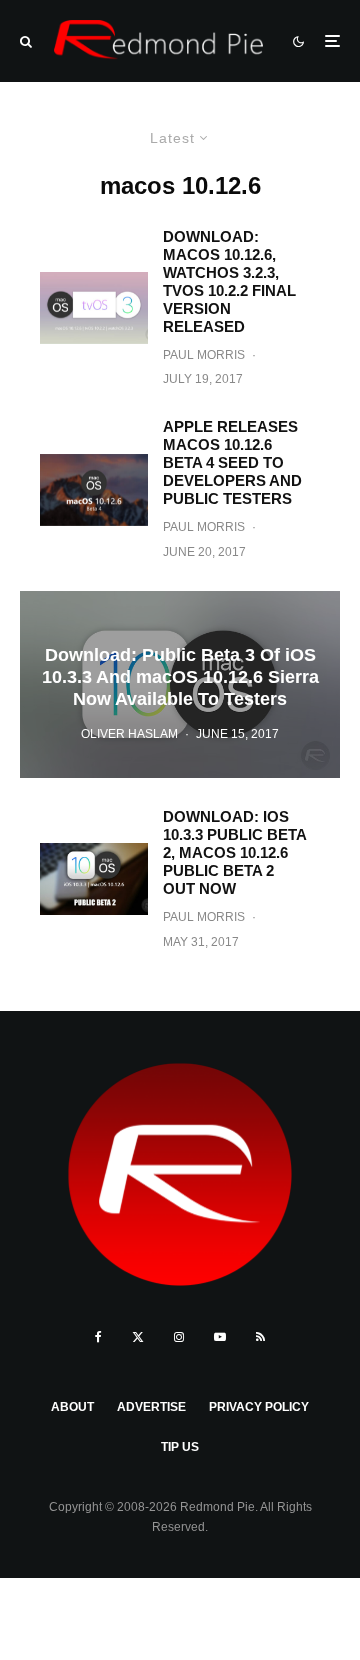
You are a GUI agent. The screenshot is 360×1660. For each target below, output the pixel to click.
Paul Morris (204, 355)
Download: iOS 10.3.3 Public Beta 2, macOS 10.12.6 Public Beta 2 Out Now (234, 852)
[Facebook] (98, 1337)
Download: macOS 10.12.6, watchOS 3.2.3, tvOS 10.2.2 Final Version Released (229, 281)
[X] (138, 1337)
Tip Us (180, 1447)
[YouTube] (220, 1337)
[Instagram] (179, 1337)
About (72, 1407)
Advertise (151, 1407)
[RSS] (260, 1337)
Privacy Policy (259, 1407)
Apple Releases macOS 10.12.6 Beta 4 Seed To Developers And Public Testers (232, 462)
